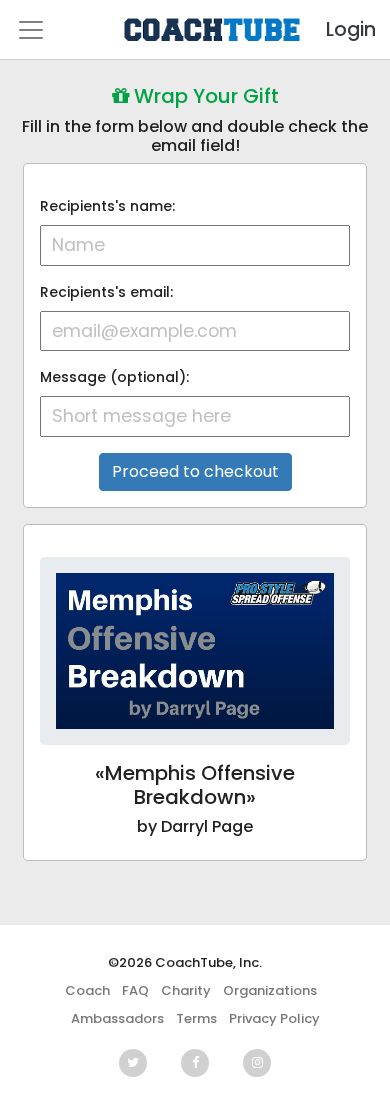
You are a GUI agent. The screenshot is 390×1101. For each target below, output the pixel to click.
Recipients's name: (107, 206)
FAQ (135, 990)
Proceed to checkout (195, 471)
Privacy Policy (274, 1018)
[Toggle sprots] (31, 30)
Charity (186, 990)
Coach (87, 990)
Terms (196, 1018)
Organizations (270, 990)
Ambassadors (117, 1018)
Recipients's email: (106, 292)
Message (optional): (114, 377)
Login (334, 29)
